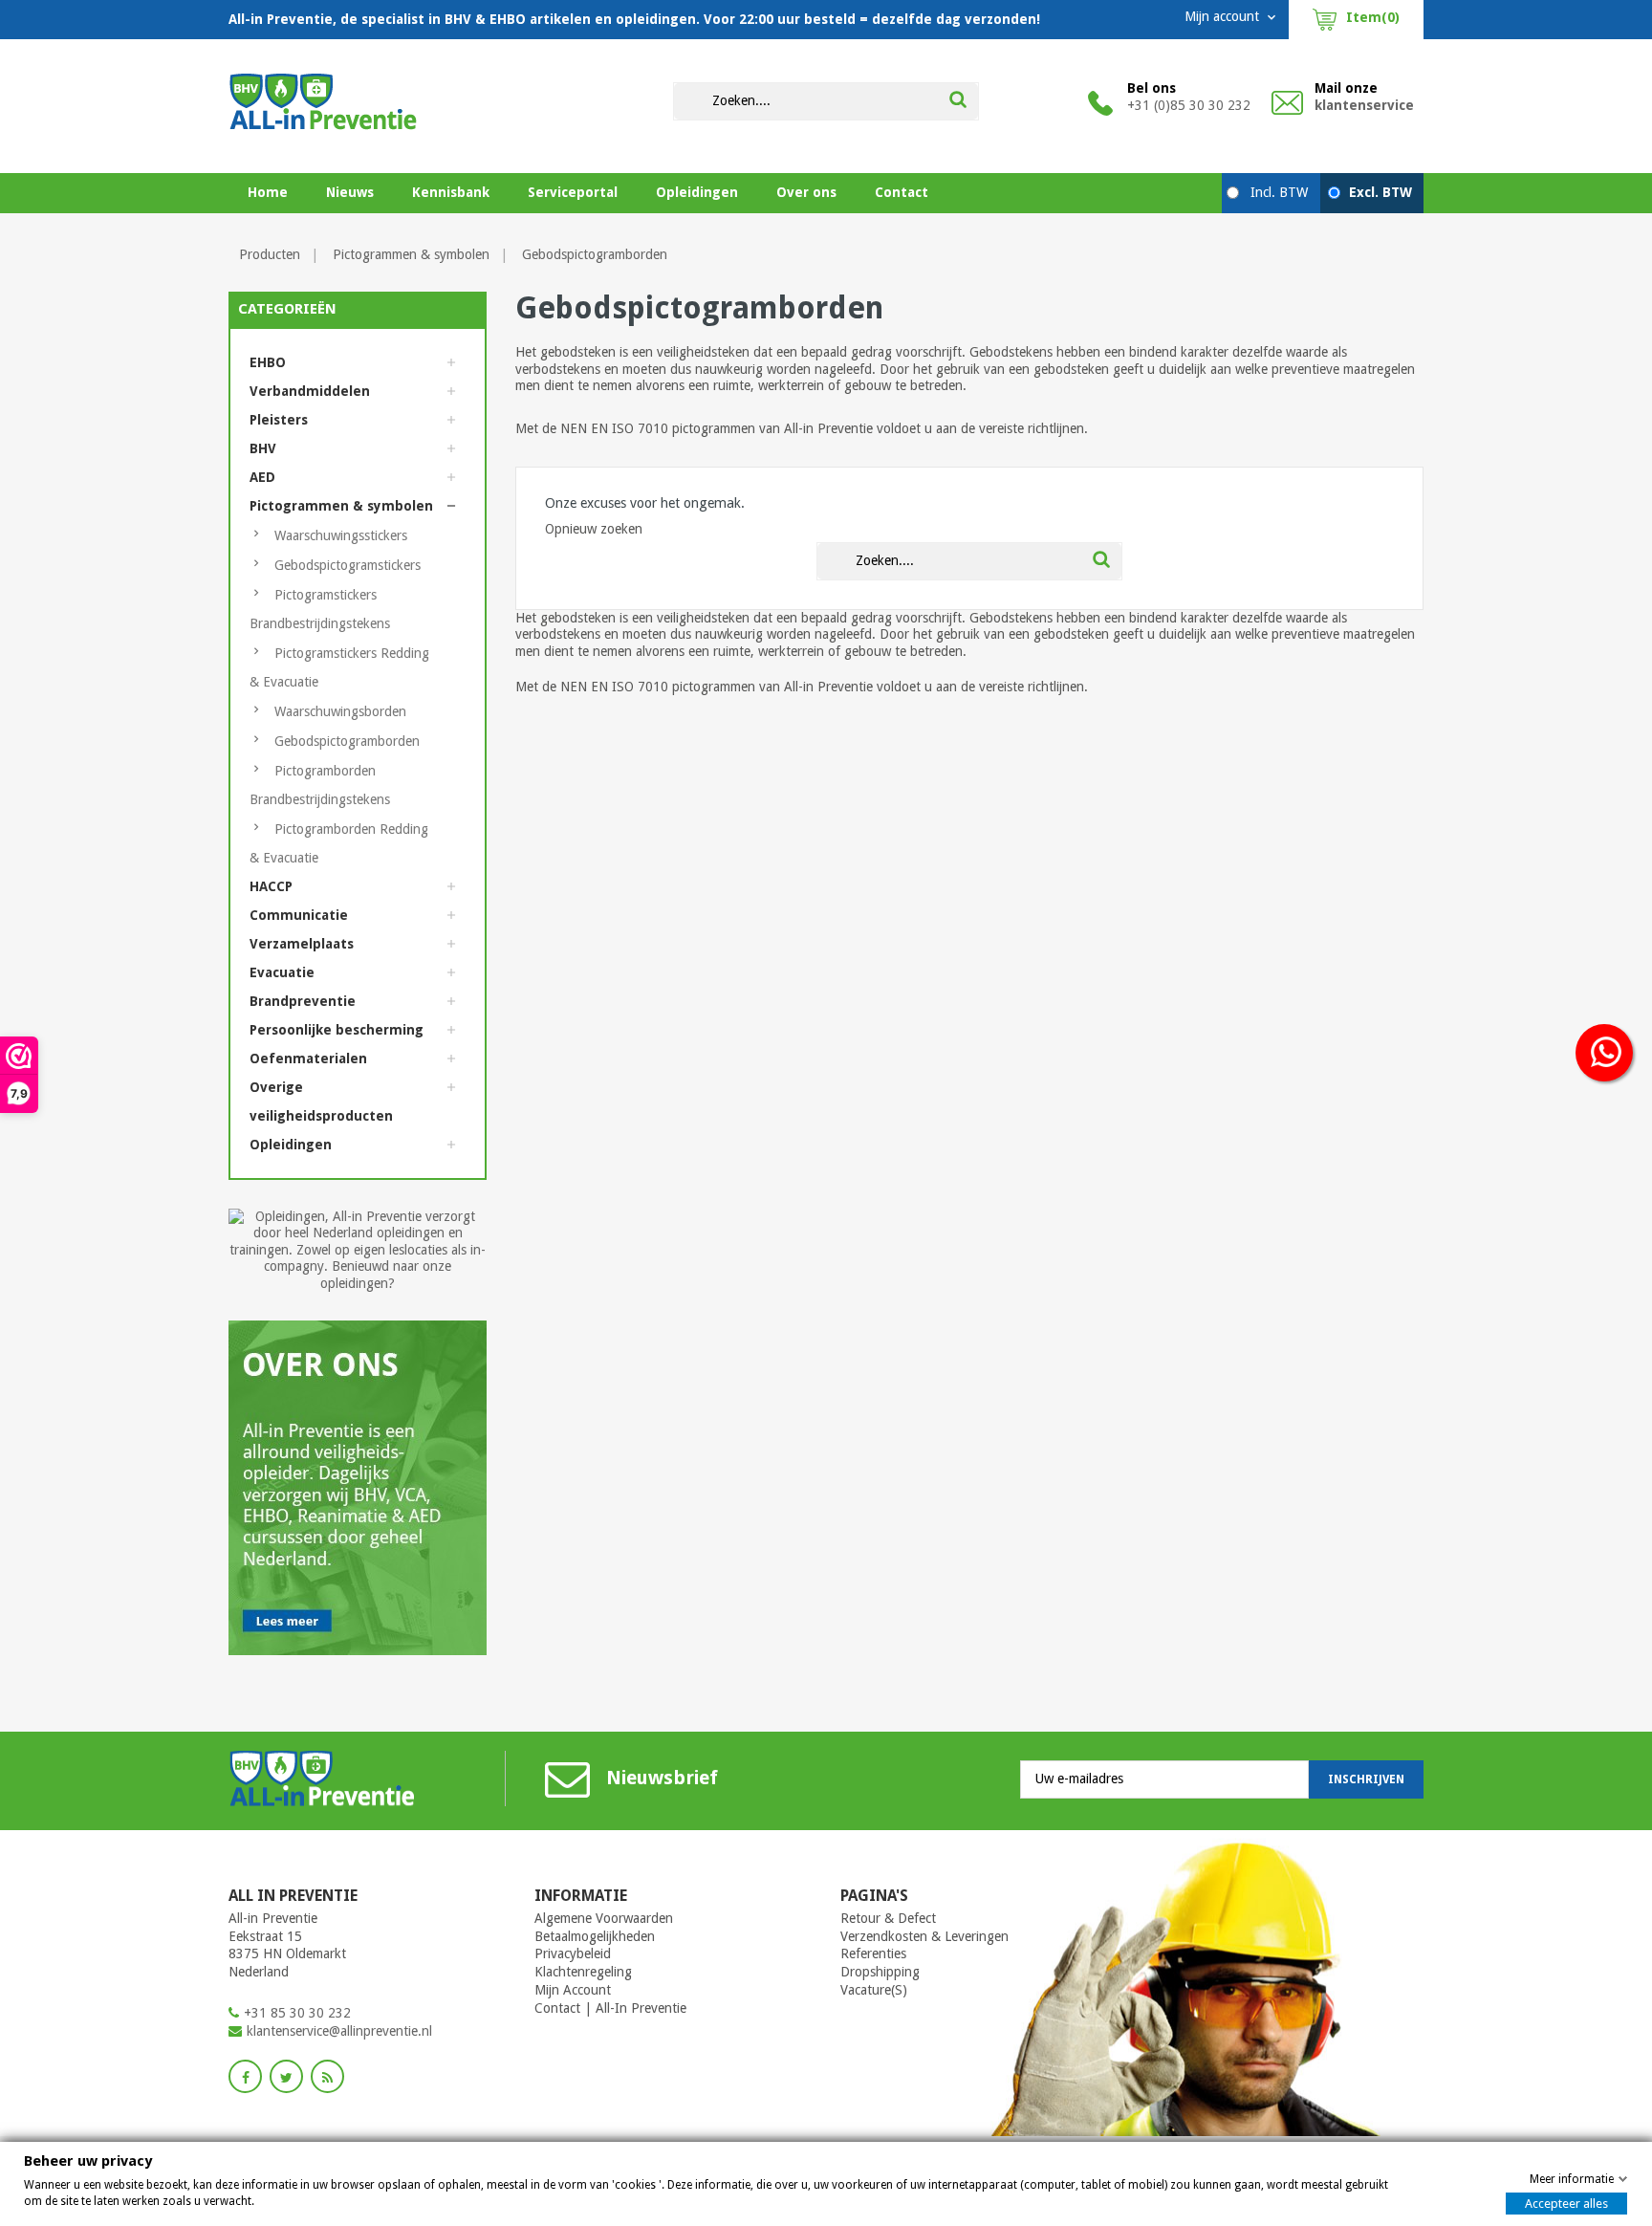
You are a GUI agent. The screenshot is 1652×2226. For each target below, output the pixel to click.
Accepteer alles (1566, 2204)
